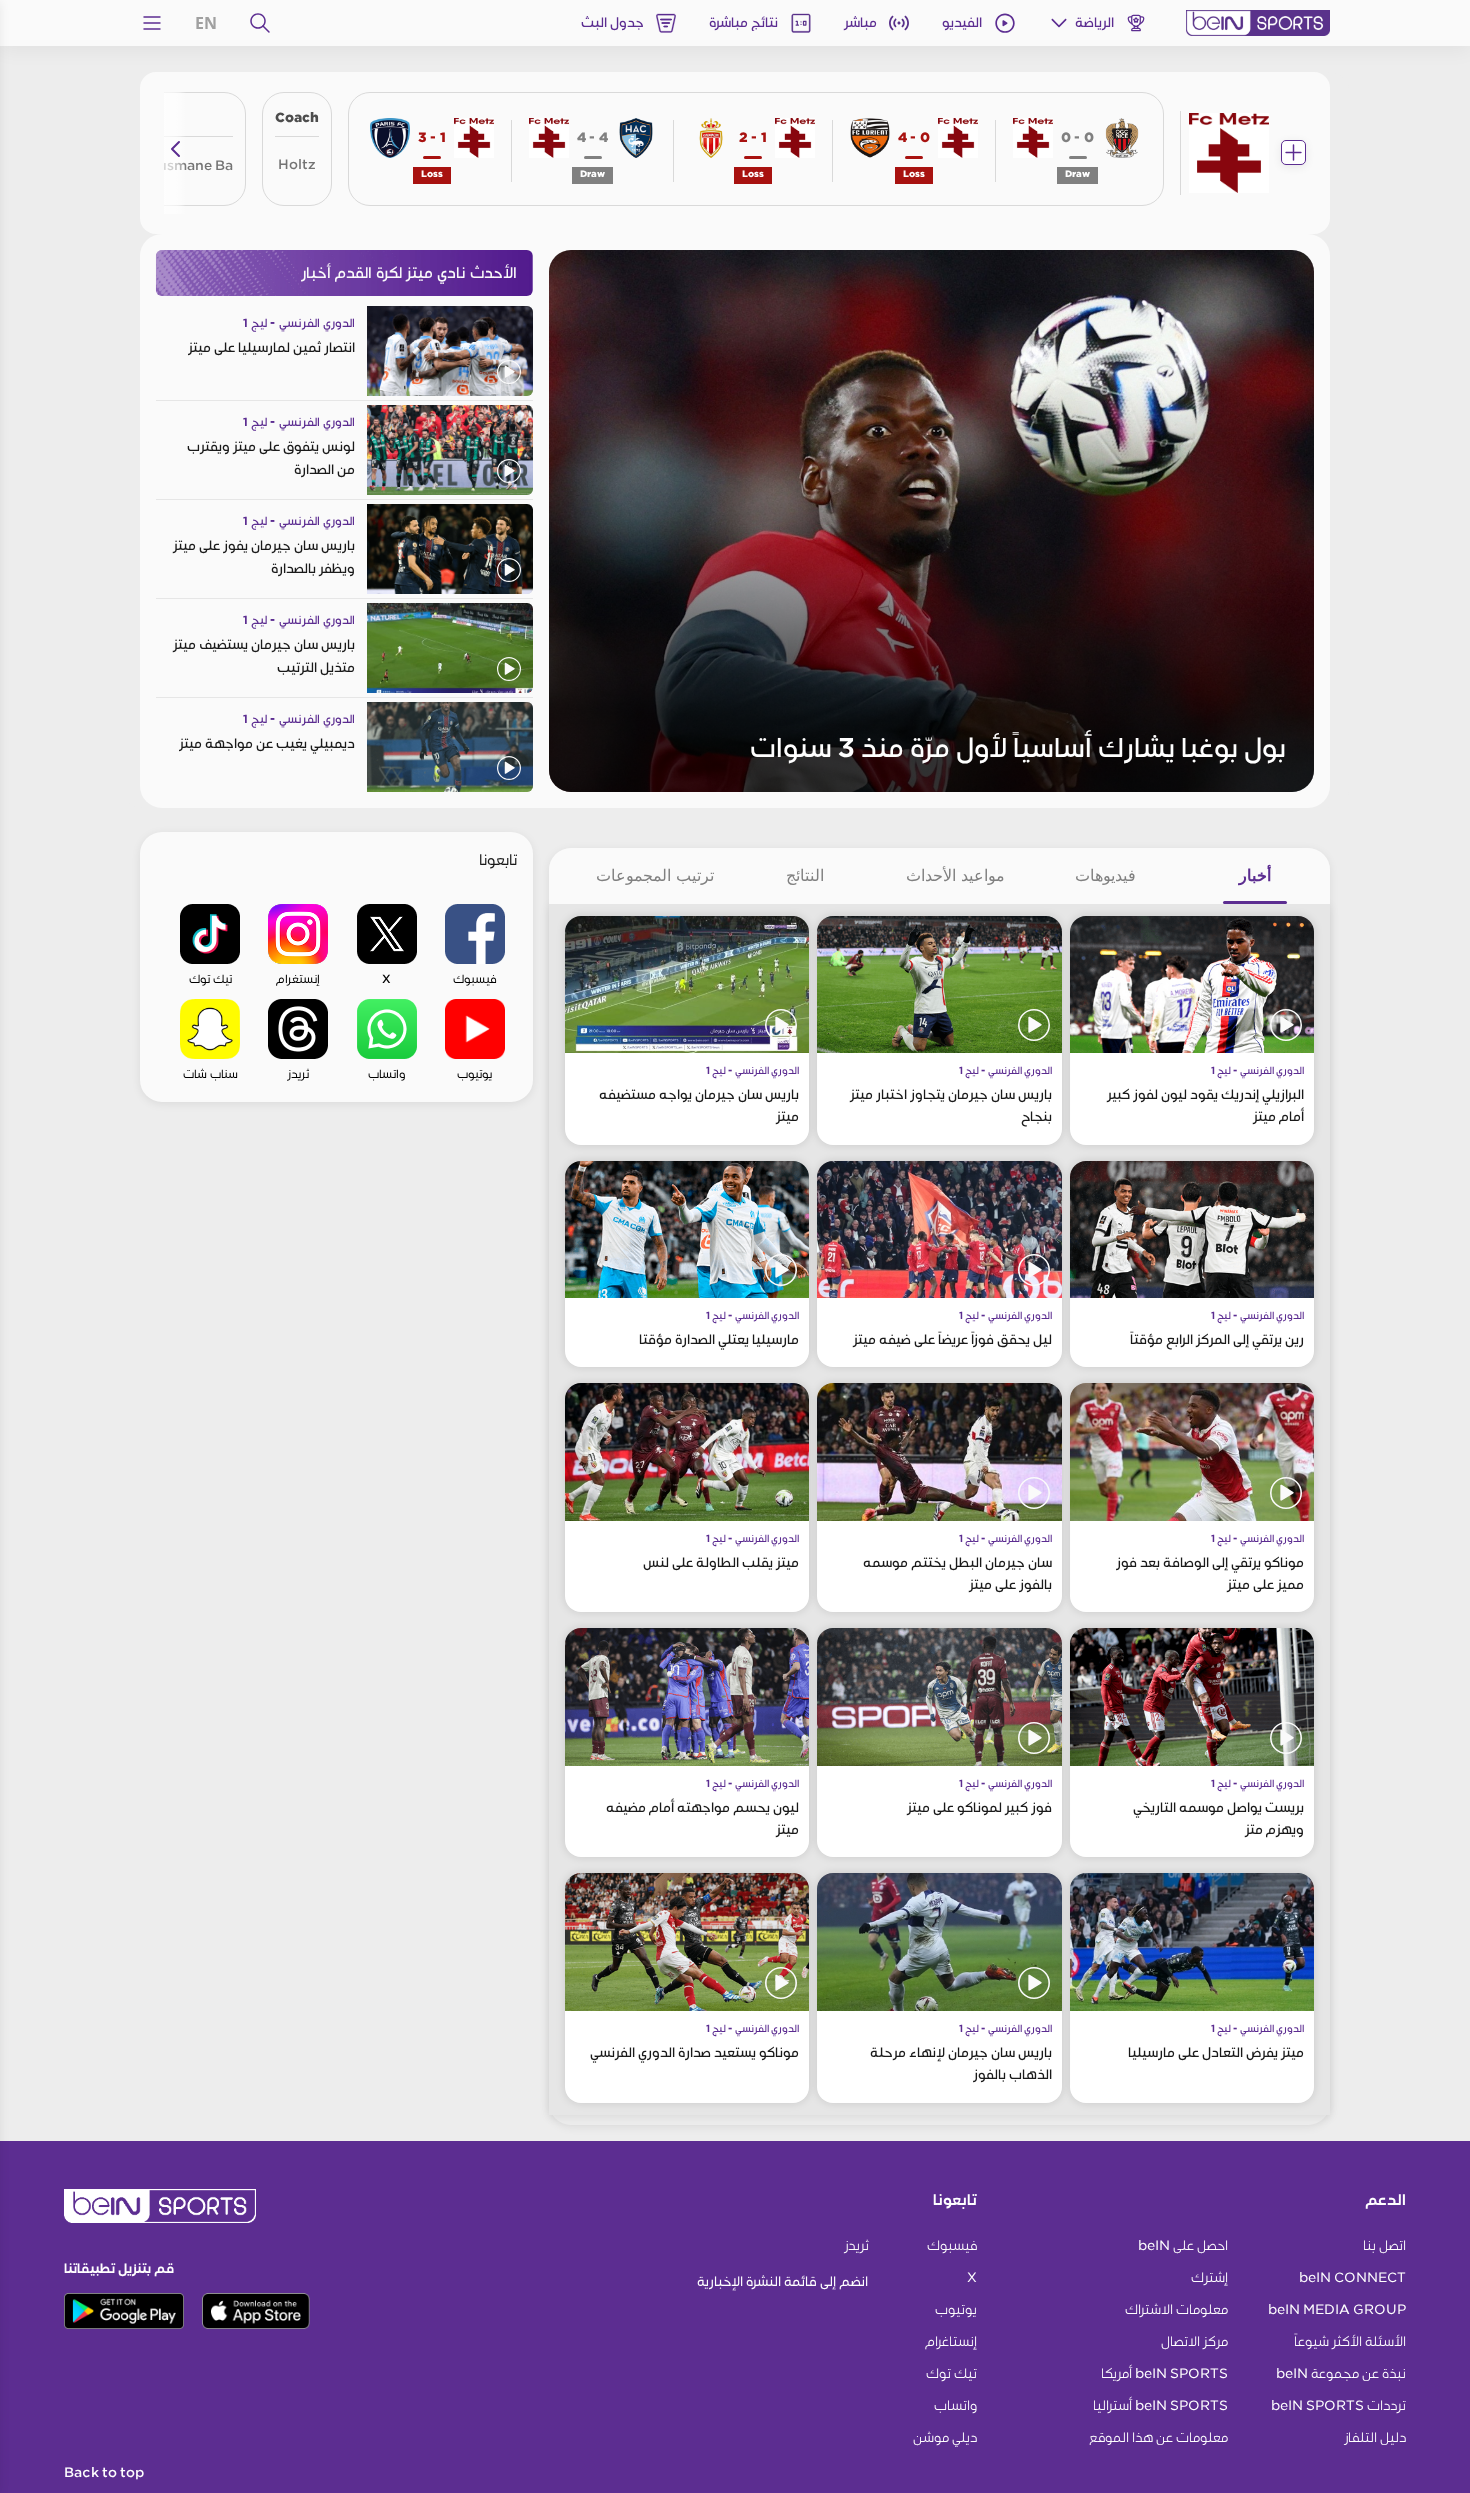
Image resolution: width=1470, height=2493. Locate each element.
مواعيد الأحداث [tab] (955, 875)
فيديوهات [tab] (1105, 875)
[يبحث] (260, 23)
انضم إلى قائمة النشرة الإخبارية (782, 2281)
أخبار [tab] (1255, 875)
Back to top (104, 2473)
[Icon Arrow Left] (176, 149)
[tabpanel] (939, 1509)
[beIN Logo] (1258, 23)
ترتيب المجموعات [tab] (655, 875)
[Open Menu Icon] (152, 23)
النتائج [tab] (805, 875)
